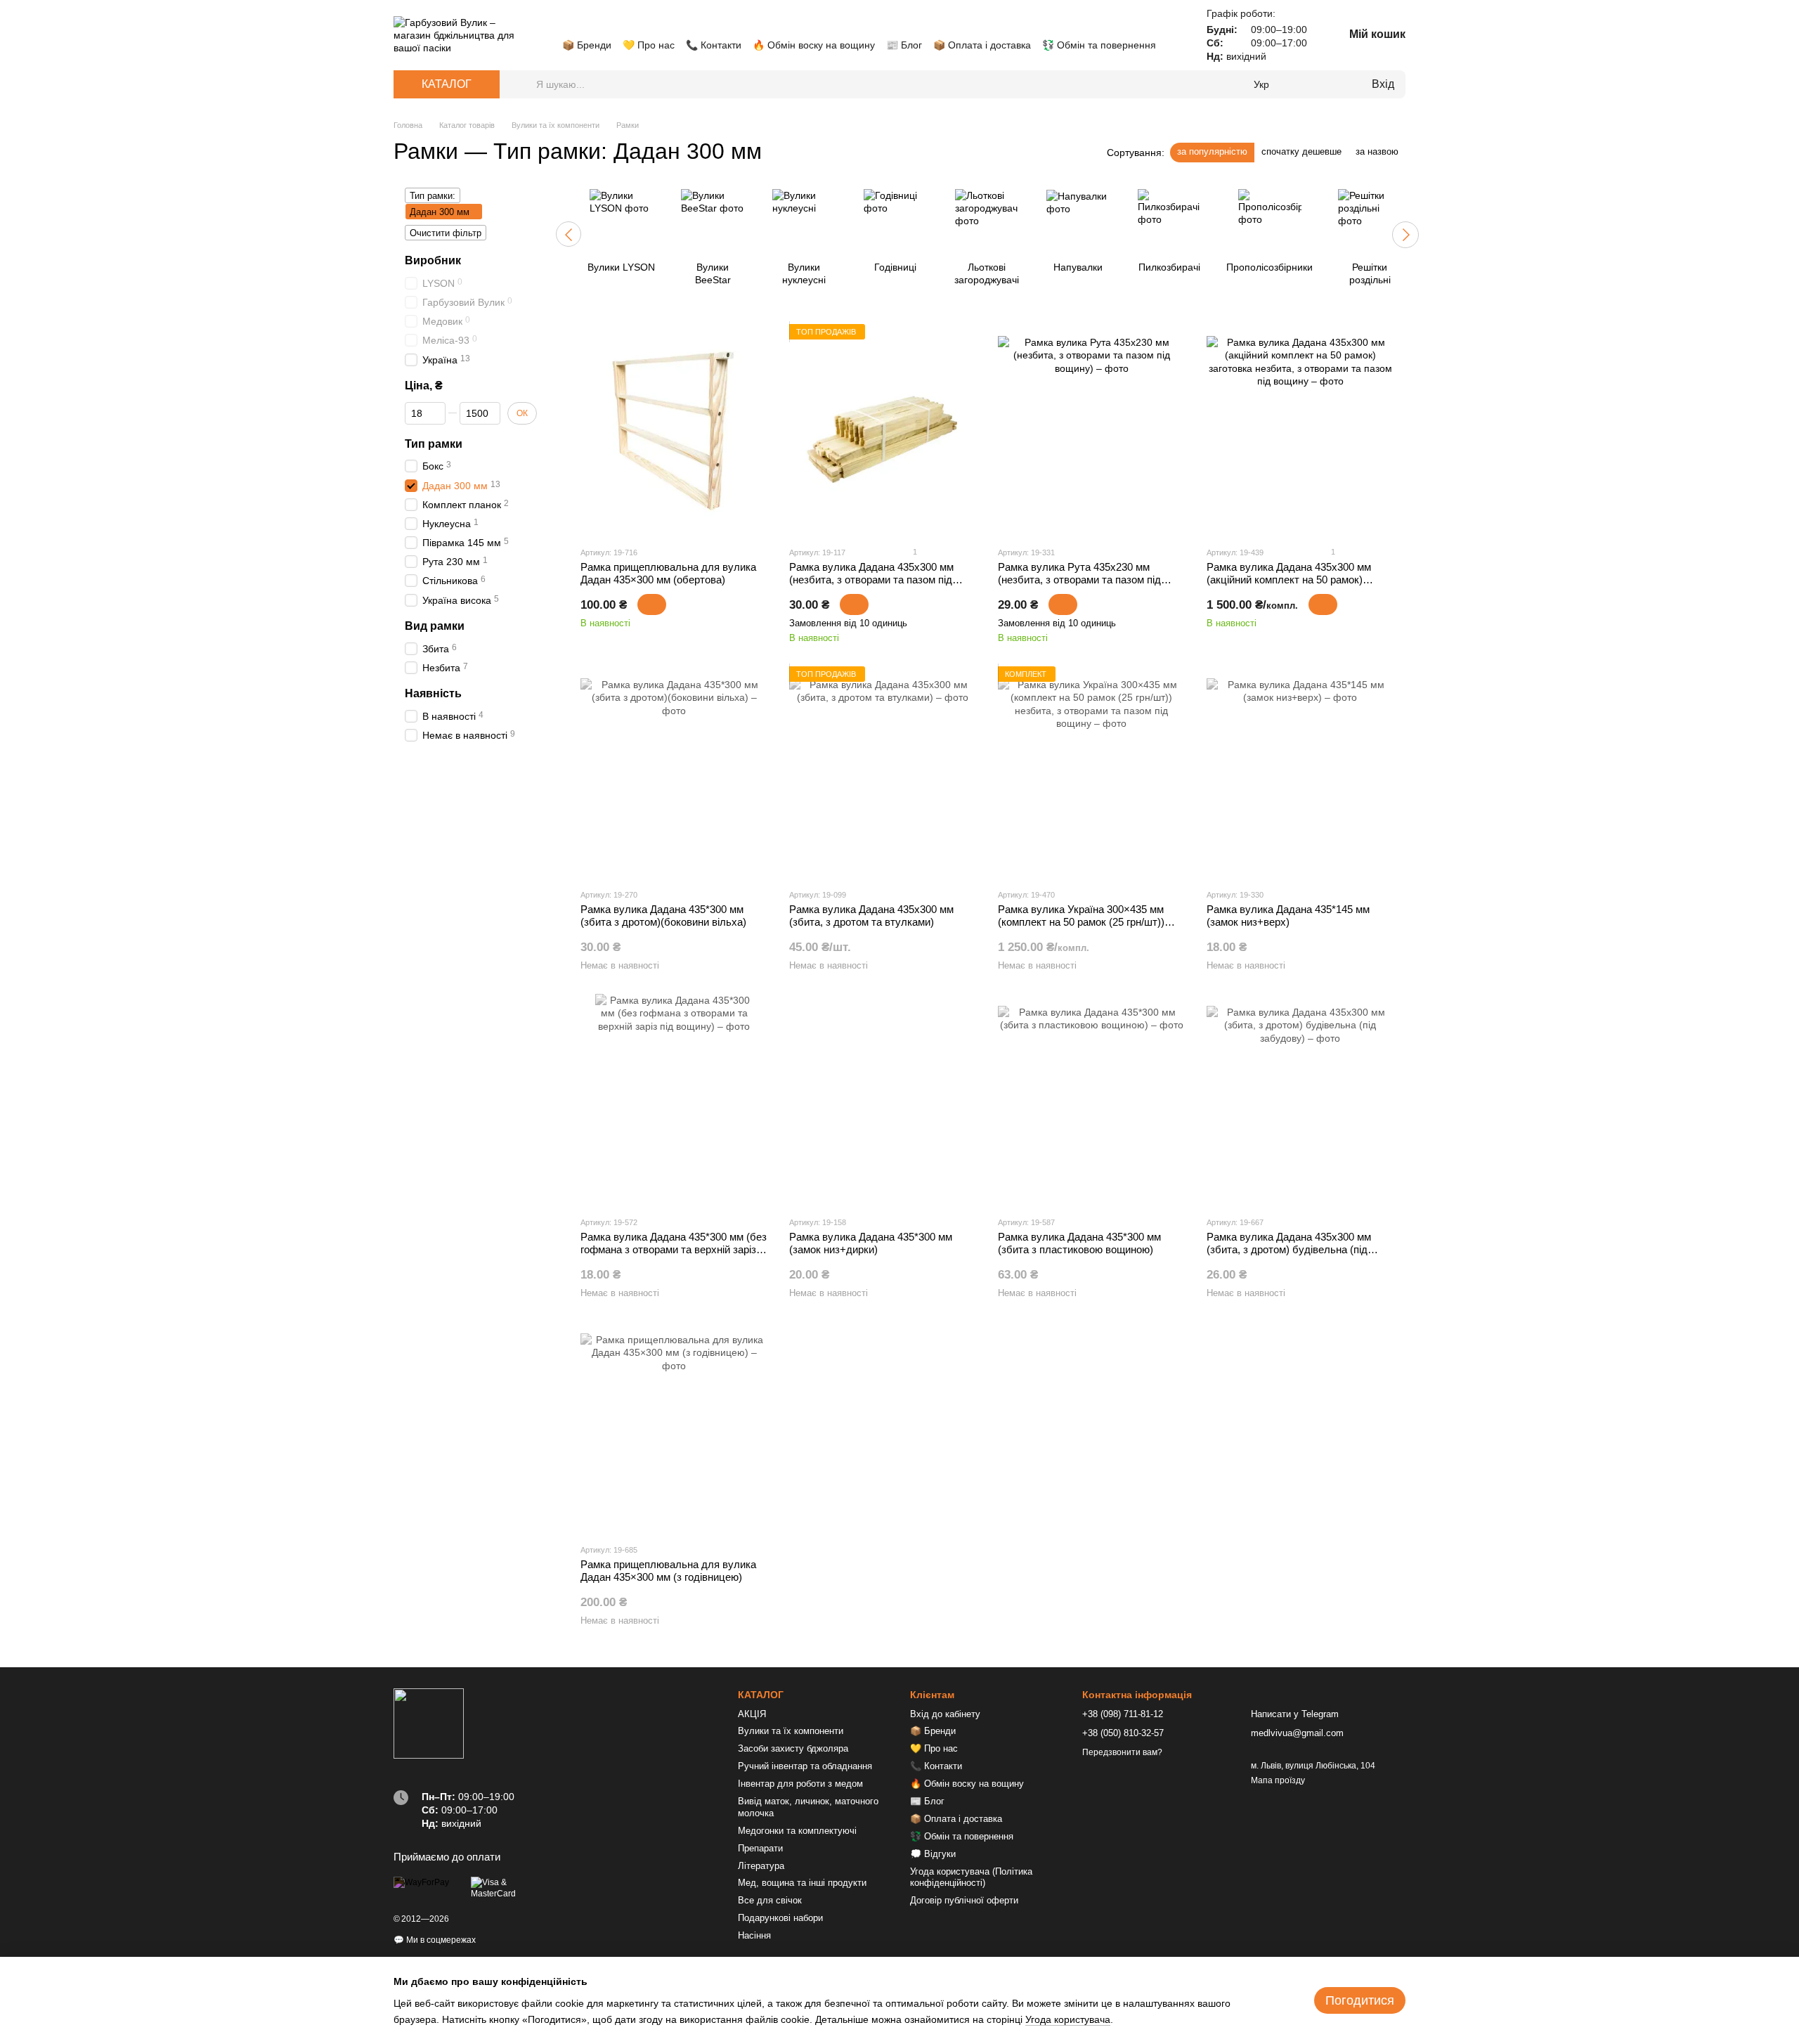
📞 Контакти (714, 45)
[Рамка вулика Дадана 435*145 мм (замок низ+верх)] (1300, 772)
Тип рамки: (433, 196)
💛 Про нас (649, 45)
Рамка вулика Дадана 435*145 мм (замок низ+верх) (1288, 916)
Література (761, 1866)
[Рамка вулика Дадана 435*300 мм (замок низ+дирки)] (883, 1099)
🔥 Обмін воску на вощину (814, 45)
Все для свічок (770, 1900)
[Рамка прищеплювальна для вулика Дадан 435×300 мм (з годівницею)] (674, 1427)
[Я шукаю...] (525, 84)
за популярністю (1212, 151)
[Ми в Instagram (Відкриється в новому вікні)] (602, 24)
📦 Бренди (587, 45)
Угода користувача (1068, 2019)
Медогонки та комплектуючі (797, 1831)
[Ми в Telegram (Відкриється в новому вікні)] (618, 24)
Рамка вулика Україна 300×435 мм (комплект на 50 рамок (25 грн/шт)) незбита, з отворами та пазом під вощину (1081, 928)
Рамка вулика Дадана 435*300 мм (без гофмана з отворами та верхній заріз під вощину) (674, 1249)
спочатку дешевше (1301, 151)
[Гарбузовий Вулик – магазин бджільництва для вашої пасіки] (429, 1723)
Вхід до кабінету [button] (945, 1714)
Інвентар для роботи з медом (800, 1784)
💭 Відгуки (933, 1854)
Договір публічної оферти (964, 1900)
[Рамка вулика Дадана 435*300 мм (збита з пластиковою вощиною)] (1091, 1099)
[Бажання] (1331, 84)
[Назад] (569, 234)
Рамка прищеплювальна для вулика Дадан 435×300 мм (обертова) (668, 573)
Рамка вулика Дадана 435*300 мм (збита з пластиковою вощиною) (1079, 1243)
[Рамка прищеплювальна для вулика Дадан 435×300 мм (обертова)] (674, 429)
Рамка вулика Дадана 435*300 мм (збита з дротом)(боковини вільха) (663, 916)
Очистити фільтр (446, 233)
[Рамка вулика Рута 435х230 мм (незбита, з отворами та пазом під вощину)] (1091, 429)
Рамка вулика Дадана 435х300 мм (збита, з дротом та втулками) (871, 916)
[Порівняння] (1303, 84)
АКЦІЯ (752, 1714)
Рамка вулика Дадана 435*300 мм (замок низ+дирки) (871, 1243)
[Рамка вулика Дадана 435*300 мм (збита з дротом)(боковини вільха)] (674, 772)
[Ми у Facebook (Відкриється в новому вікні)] (568, 24)
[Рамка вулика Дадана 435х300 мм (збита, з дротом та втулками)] (883, 772)
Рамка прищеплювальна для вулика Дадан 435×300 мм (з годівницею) (668, 1571)
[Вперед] (1405, 235)
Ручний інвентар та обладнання (805, 1766)
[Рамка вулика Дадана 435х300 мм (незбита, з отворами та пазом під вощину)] (883, 429)
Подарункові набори (780, 1918)
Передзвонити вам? (1122, 1752)
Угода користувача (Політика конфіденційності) (971, 1877)
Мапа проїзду (1278, 1780)
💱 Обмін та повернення (1099, 45)
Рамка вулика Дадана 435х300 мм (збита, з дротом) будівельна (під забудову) (1289, 1249)
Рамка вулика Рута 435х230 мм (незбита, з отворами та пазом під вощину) (1079, 580)
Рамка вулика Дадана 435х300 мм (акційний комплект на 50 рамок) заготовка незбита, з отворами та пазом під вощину (1289, 586)
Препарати (760, 1848)
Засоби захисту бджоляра (793, 1748)
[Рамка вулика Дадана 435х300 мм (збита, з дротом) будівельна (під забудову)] (1300, 1099)
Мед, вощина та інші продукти (802, 1883)
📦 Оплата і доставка (982, 45)
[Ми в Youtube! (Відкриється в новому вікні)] (585, 24)
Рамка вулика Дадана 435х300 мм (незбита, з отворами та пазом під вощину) (871, 580)
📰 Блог (904, 45)
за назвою (1377, 151)
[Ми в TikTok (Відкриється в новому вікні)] (635, 24)
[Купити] (652, 604)
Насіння (754, 1935)
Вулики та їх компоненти (791, 1731)
